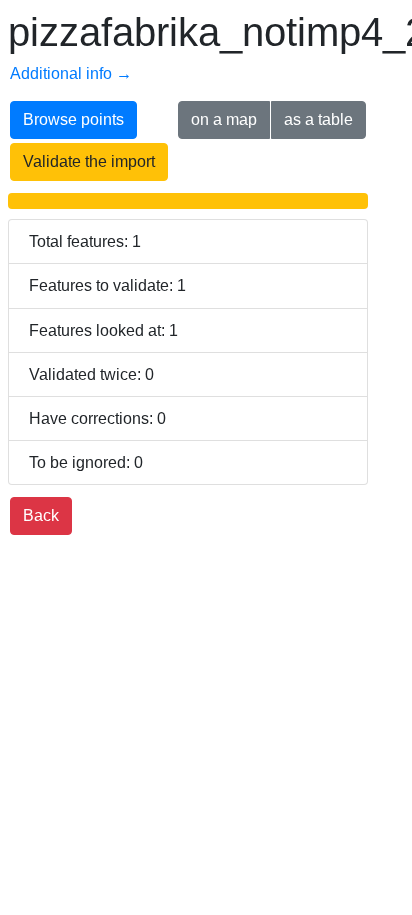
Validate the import (89, 161)
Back (41, 515)
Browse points (73, 119)
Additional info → (71, 73)
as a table (318, 119)
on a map (224, 119)
